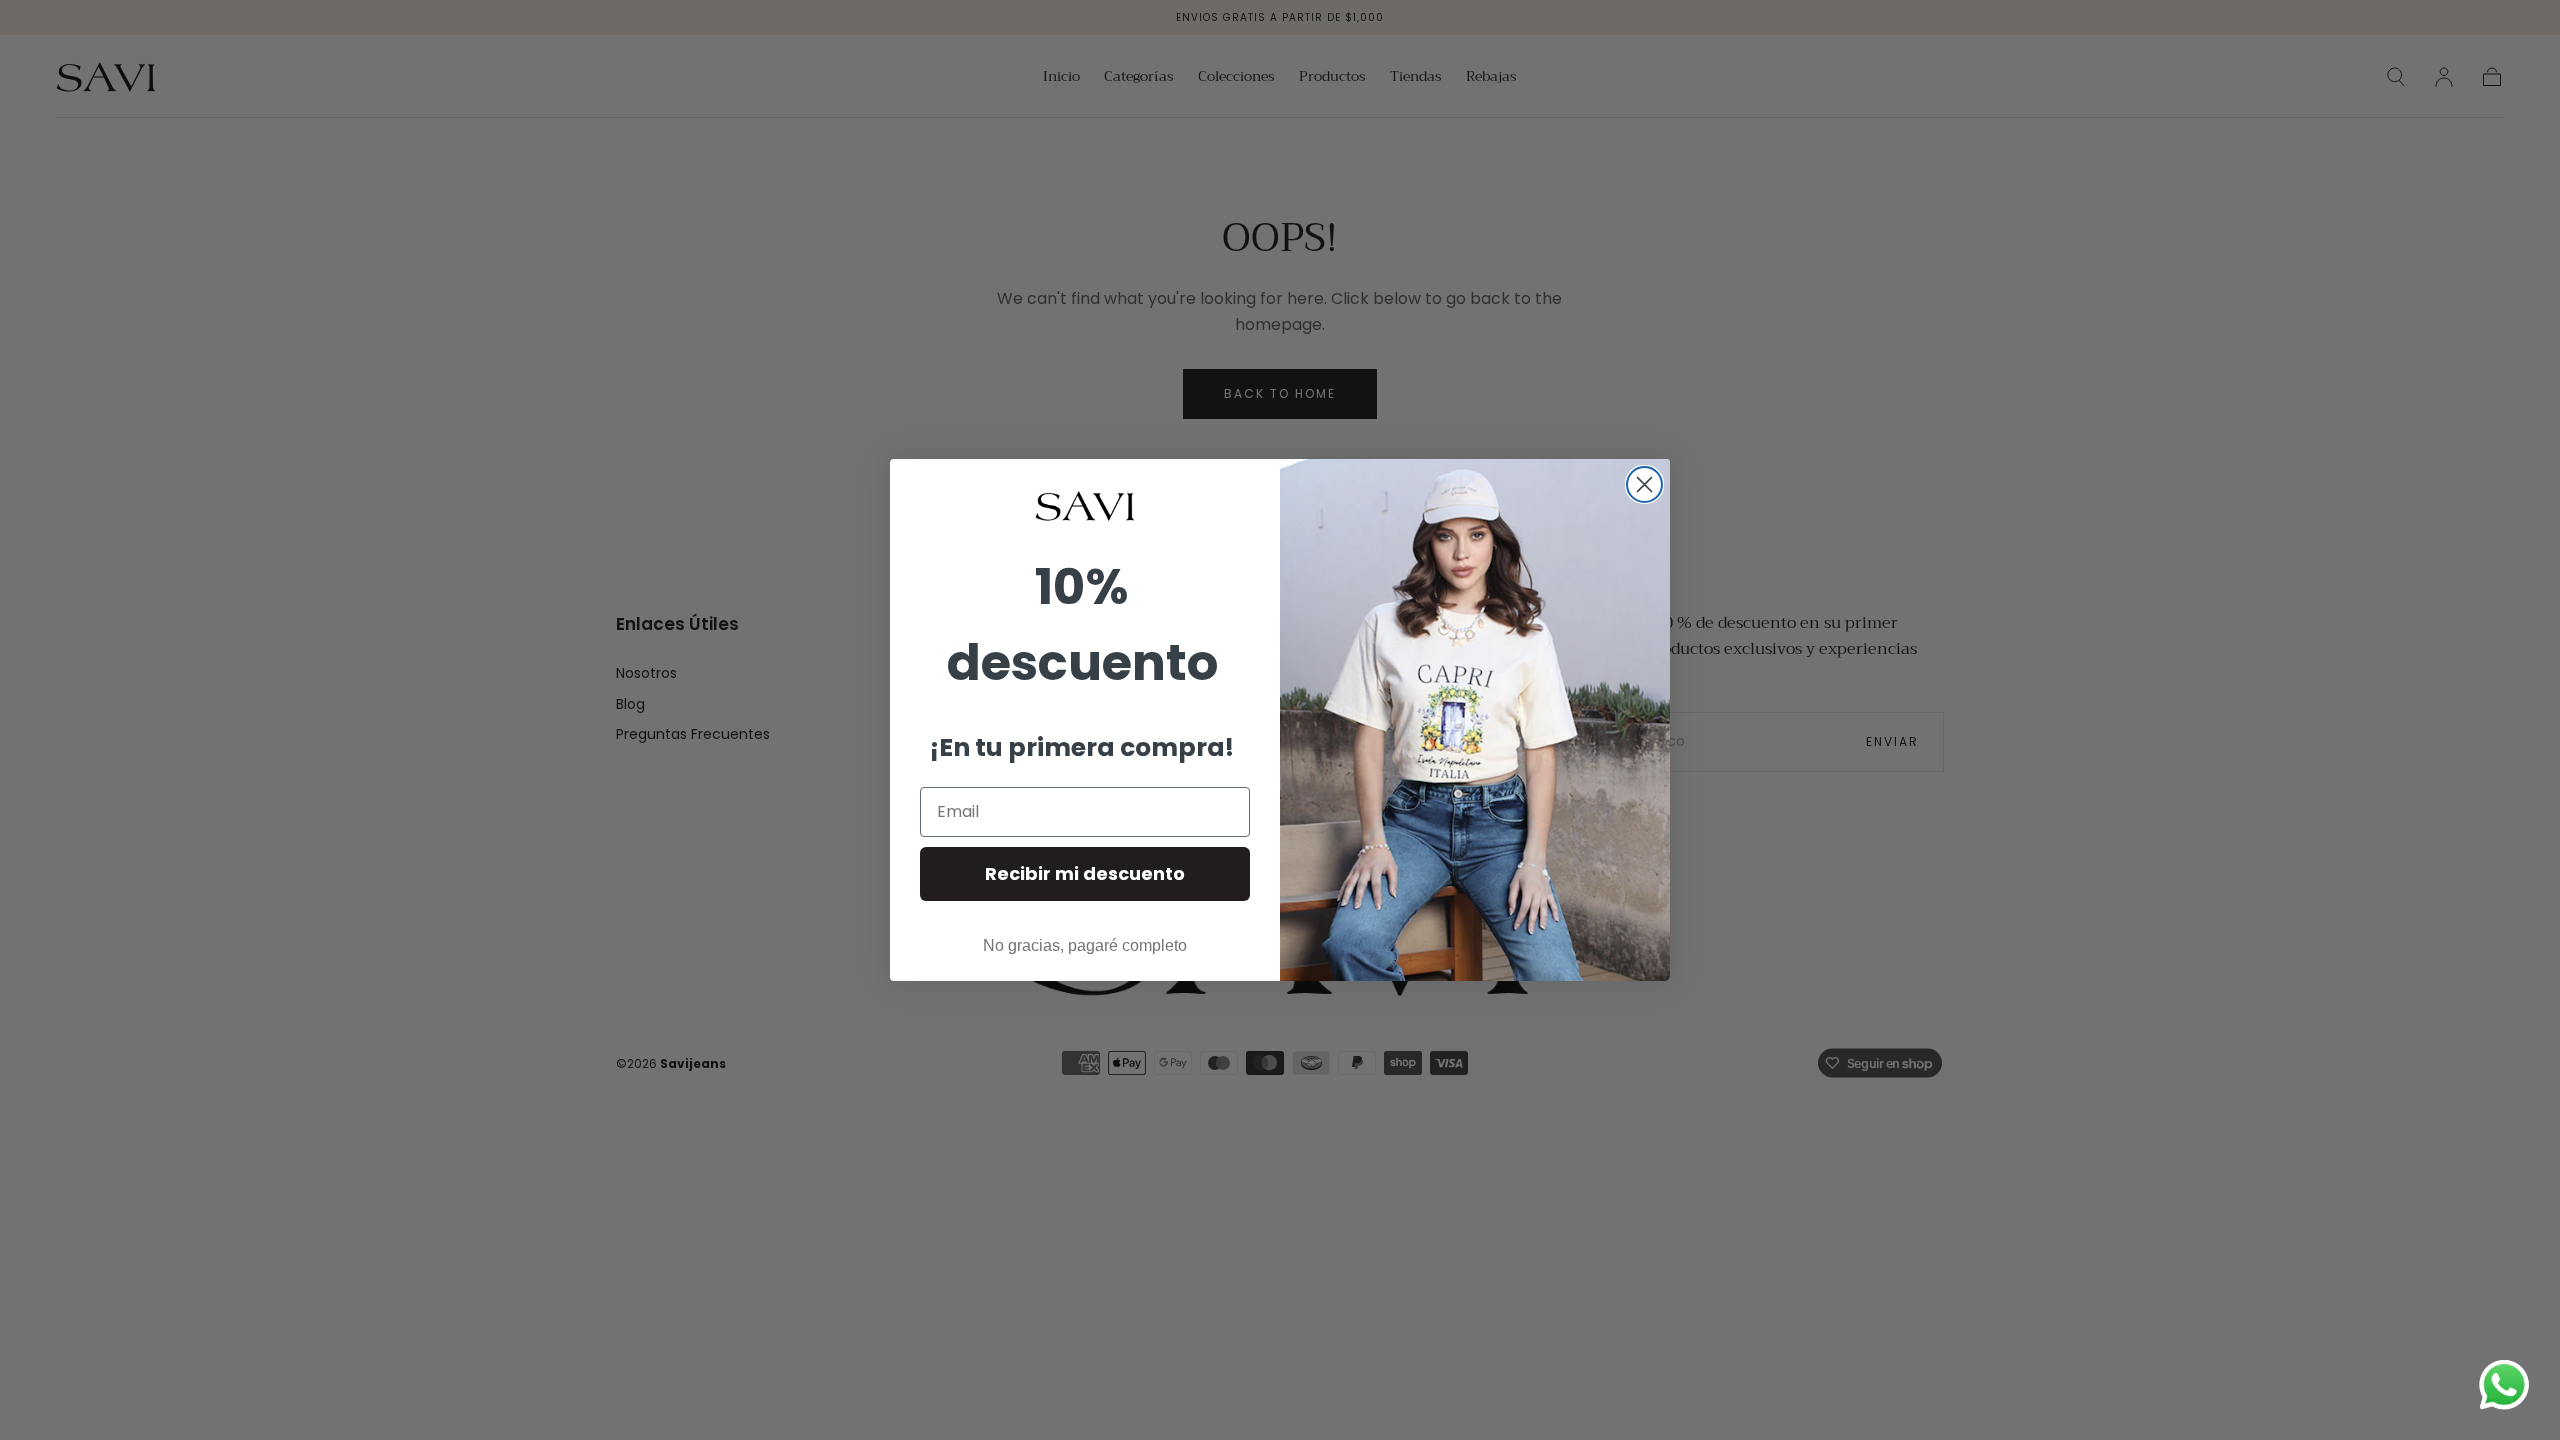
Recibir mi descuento (1085, 873)
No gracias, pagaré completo (1085, 945)
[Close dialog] (1644, 484)
